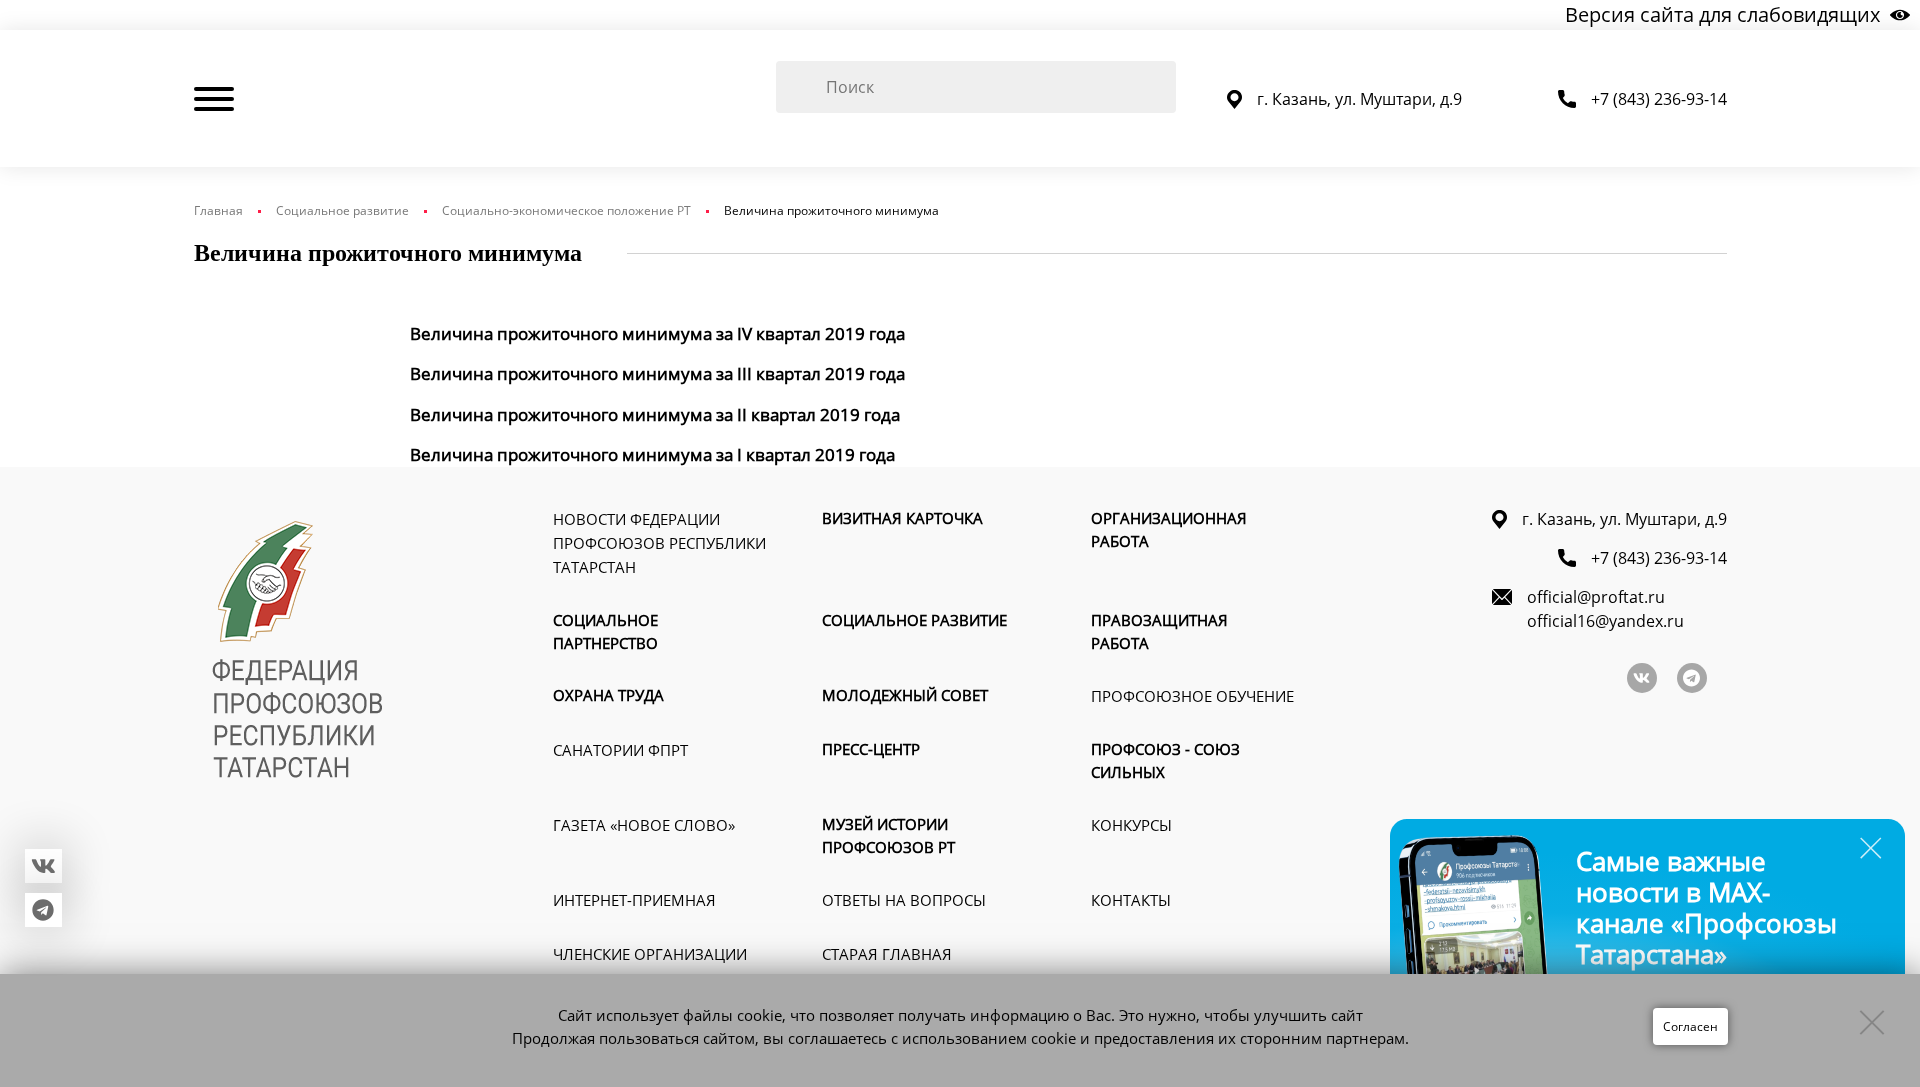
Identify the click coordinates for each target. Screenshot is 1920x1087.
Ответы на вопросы (904, 900)
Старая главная (887, 954)
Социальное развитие (342, 210)
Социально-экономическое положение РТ (566, 210)
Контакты (1131, 900)
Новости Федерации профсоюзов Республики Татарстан (659, 543)
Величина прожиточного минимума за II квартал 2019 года (655, 414)
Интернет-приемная (634, 900)
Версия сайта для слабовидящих (1722, 14)
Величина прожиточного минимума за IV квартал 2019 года (657, 333)
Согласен (1690, 1026)
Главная (218, 210)
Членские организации (650, 954)
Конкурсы (1131, 825)
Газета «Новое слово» (644, 825)
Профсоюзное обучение (1192, 696)
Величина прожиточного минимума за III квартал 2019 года (657, 373)
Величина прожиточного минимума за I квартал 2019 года (652, 454)
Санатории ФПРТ (620, 750)
